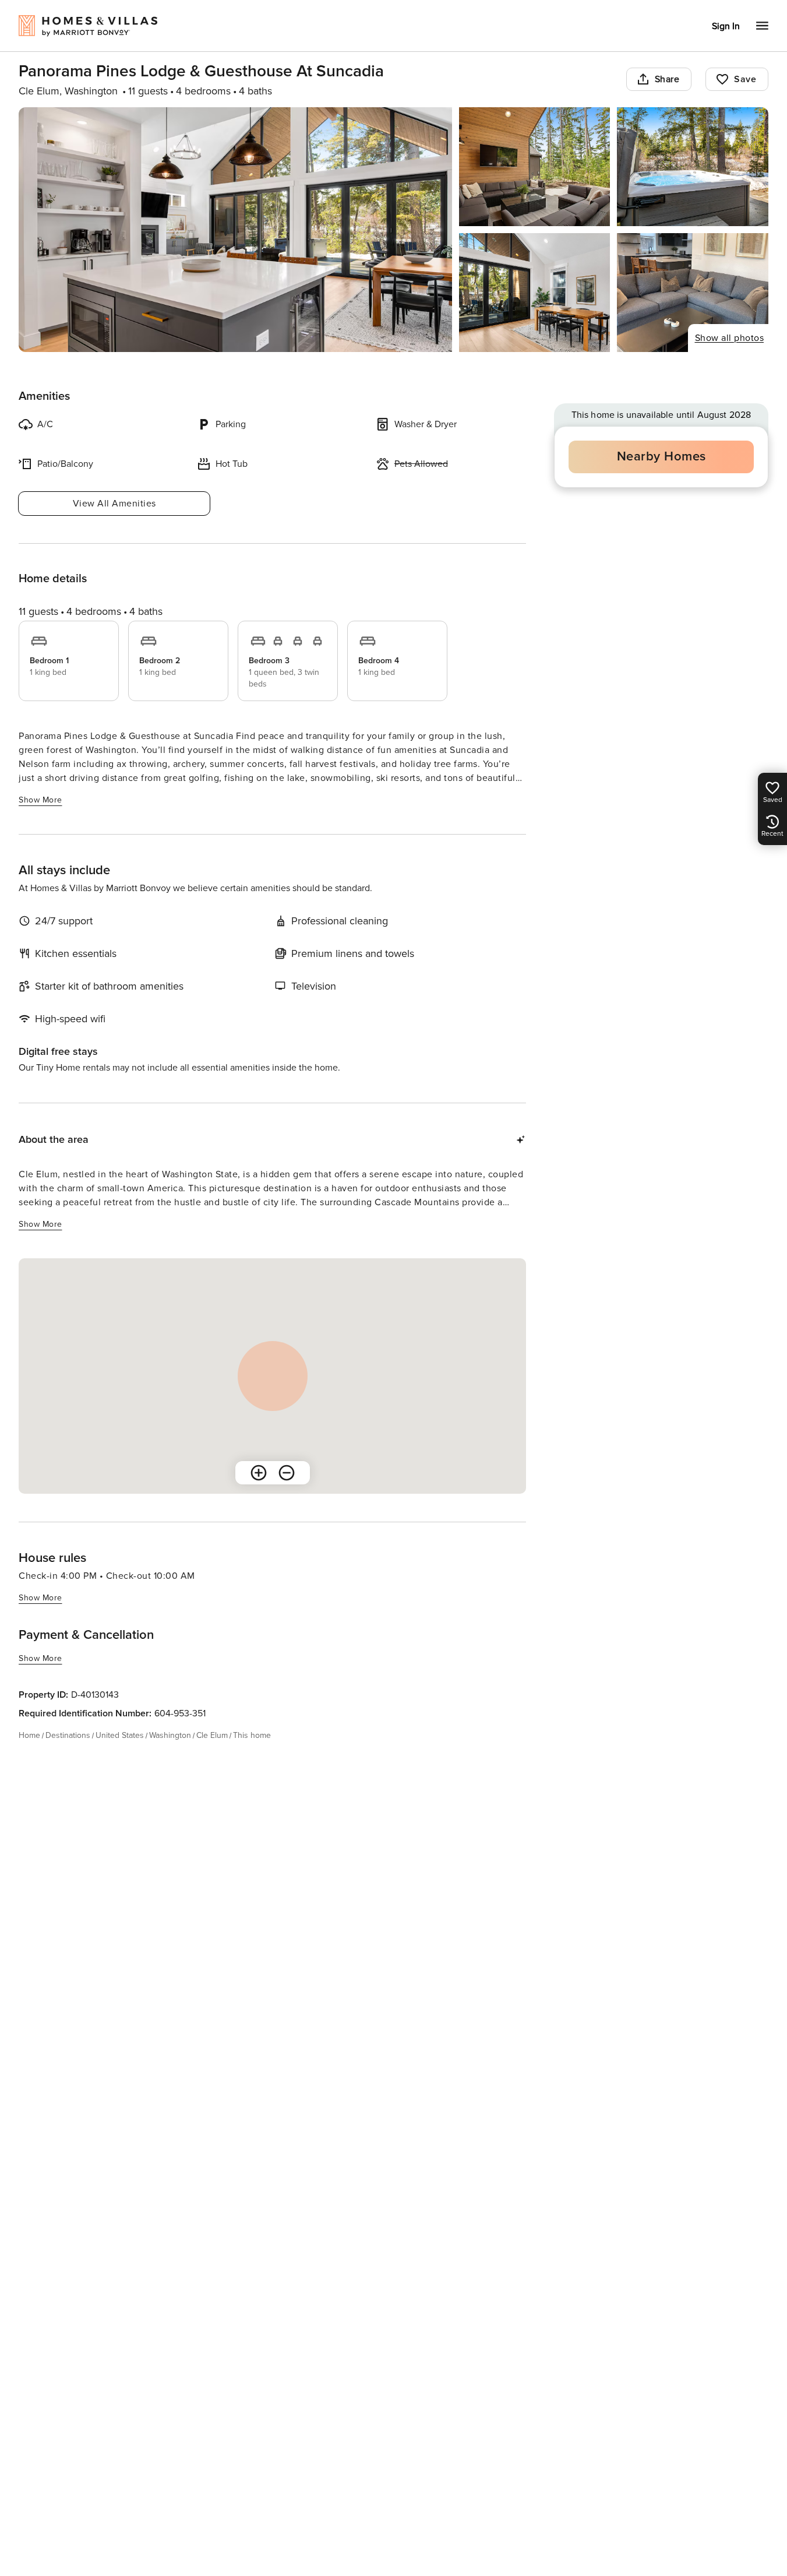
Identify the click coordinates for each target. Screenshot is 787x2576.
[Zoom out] (287, 1473)
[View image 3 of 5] (693, 167)
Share (667, 79)
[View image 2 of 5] (535, 167)
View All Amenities (114, 504)
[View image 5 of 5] (693, 293)
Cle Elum (212, 1735)
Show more (40, 800)
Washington (170, 1735)
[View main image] (235, 230)
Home (29, 1735)
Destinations (68, 1735)
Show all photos (730, 338)
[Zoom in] (259, 1473)
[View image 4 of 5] (535, 293)
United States (120, 1735)
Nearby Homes (661, 457)
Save (745, 79)
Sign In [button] (726, 26)
